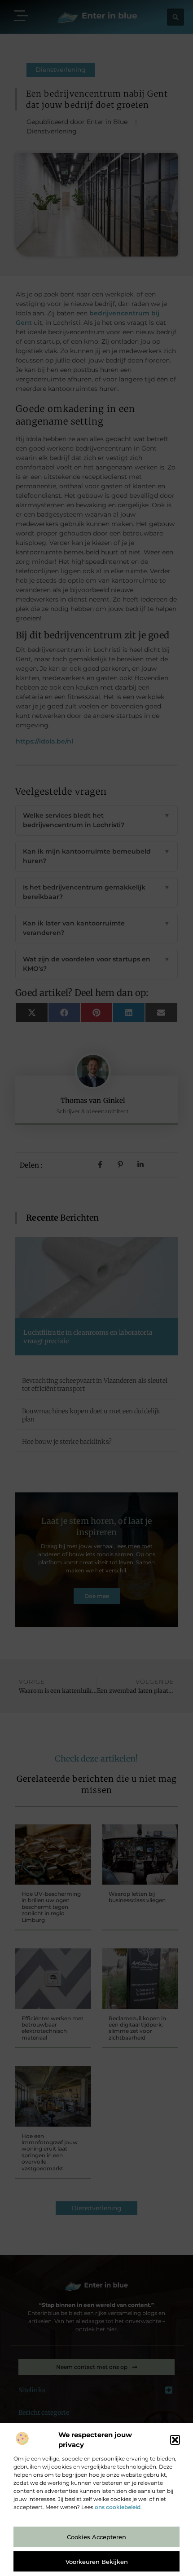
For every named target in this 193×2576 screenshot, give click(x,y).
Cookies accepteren (96, 2537)
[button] (175, 2440)
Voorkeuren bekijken (97, 2562)
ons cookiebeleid (118, 2507)
